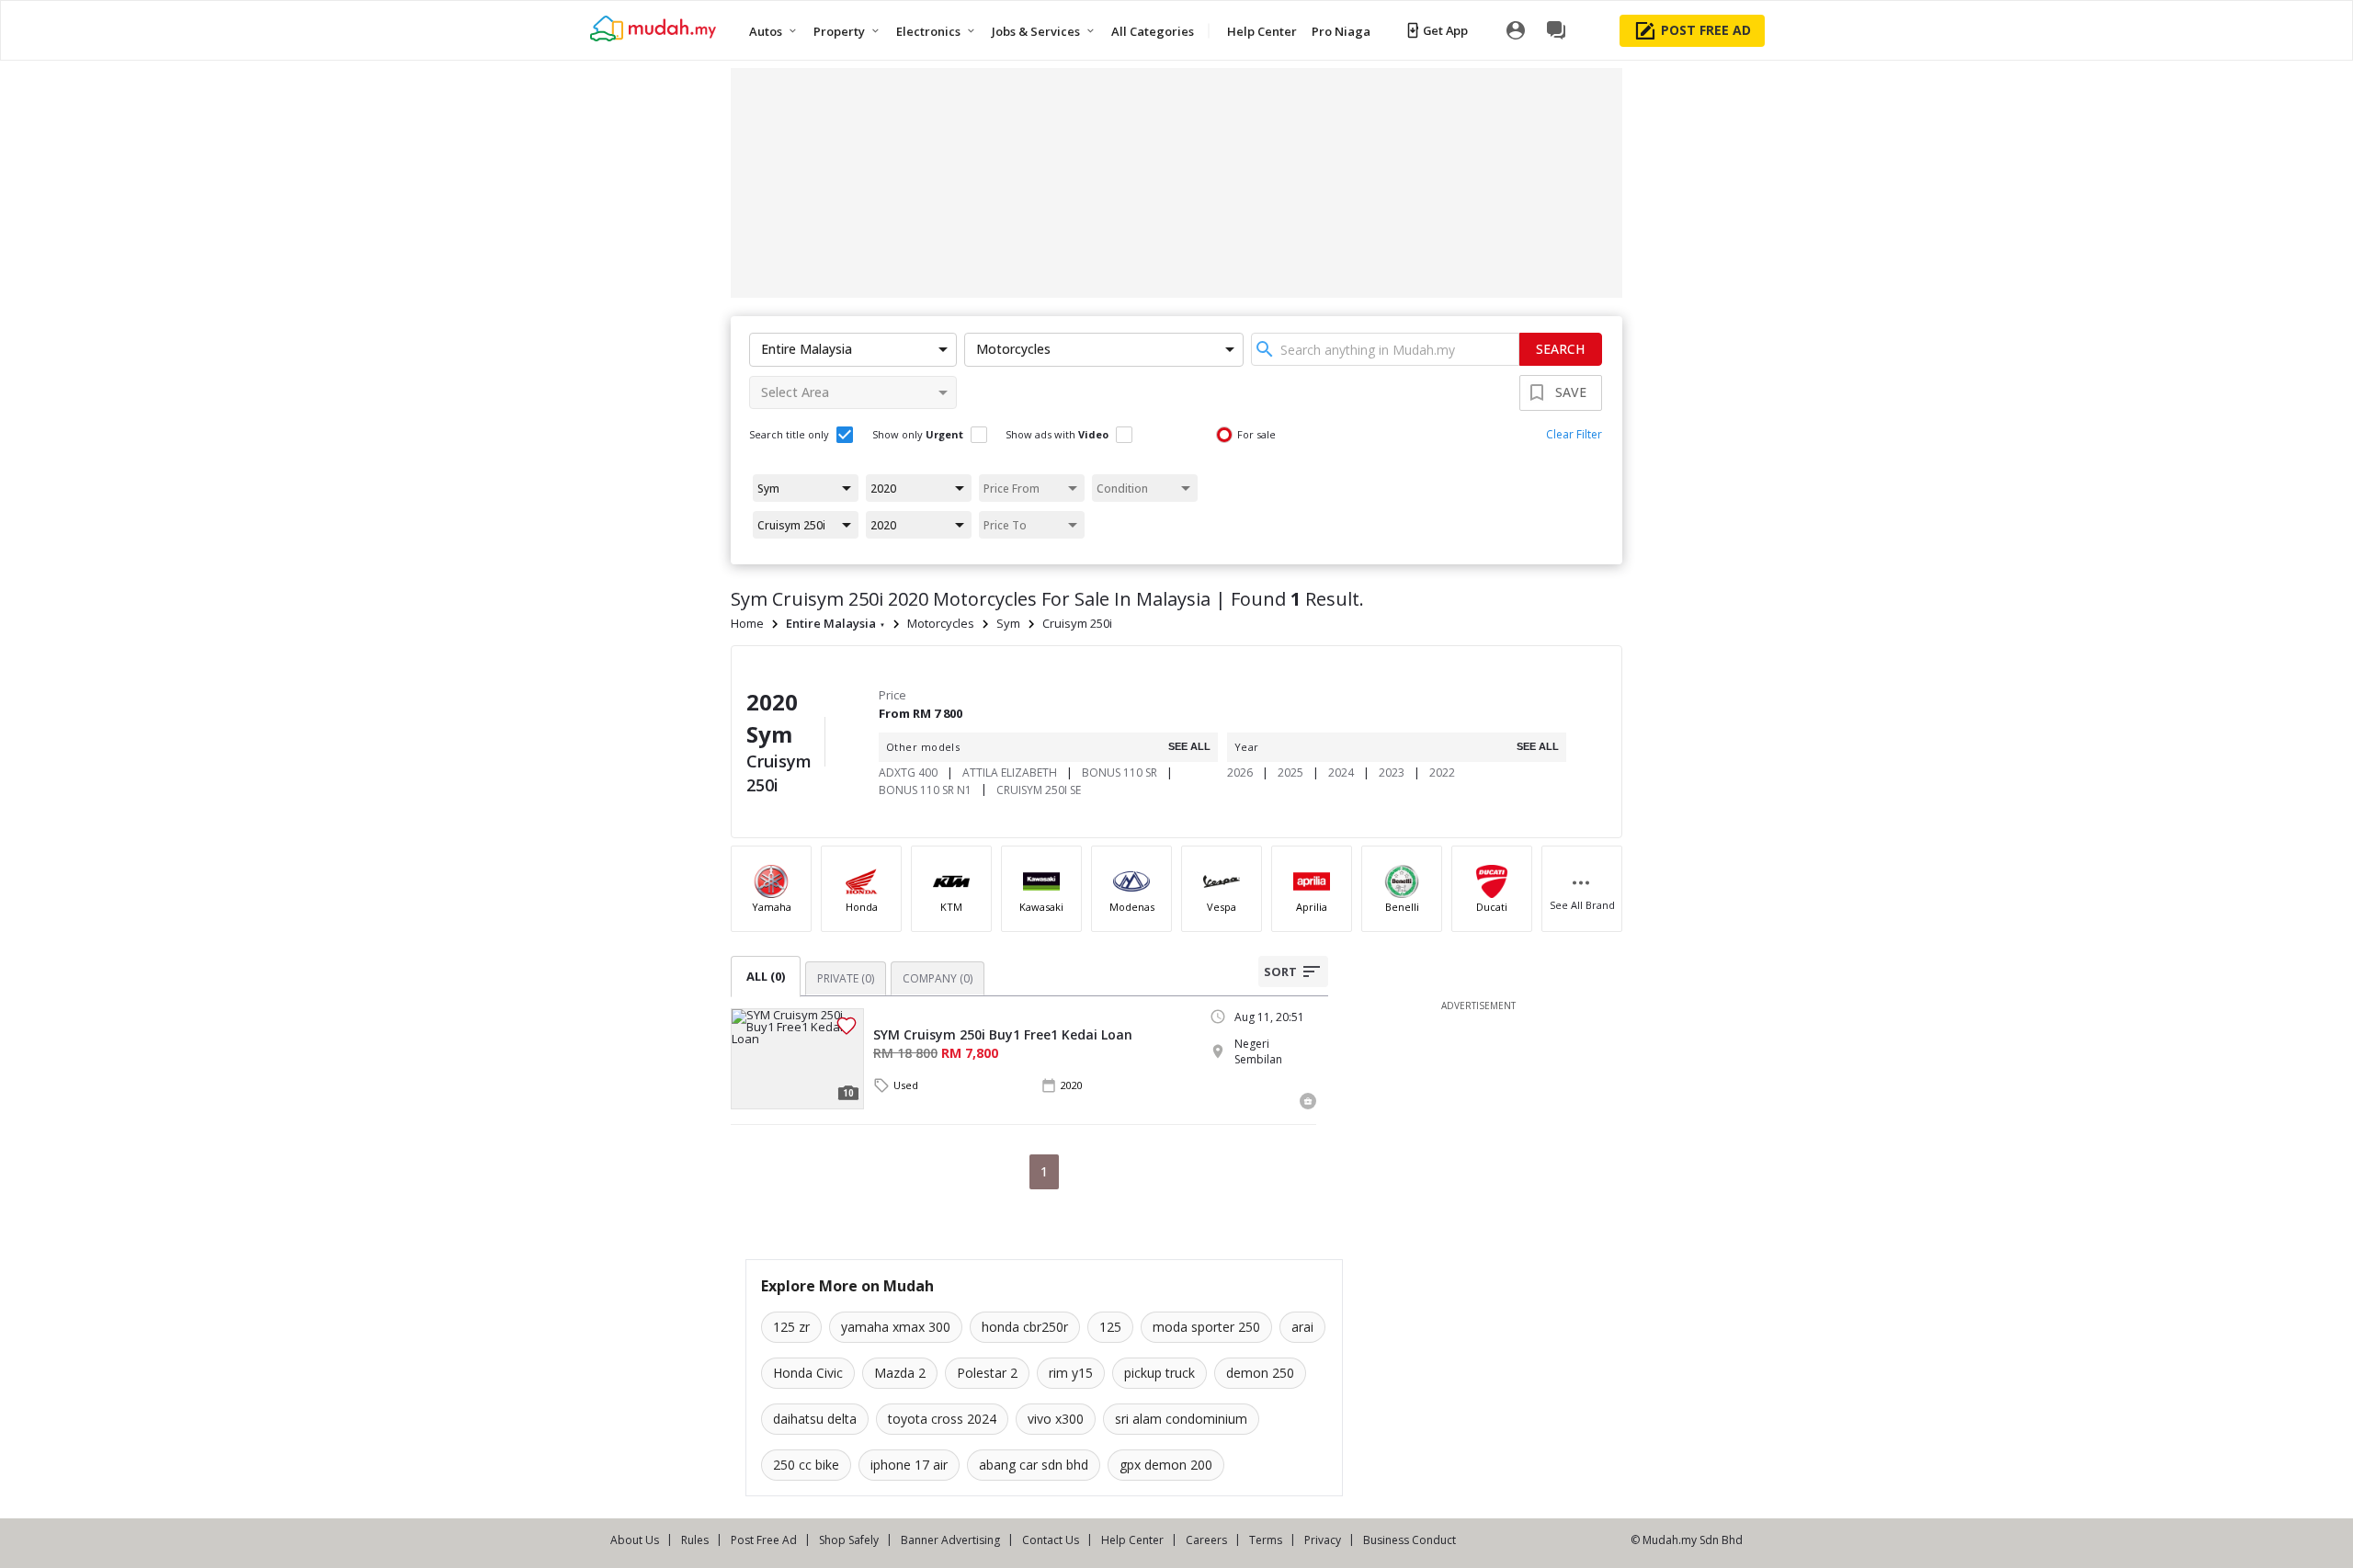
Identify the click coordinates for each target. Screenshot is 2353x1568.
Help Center (1132, 1540)
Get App (1445, 30)
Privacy (1323, 1540)
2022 (1442, 773)
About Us (635, 1540)
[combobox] (1385, 349)
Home (747, 623)
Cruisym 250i (1077, 623)
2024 (1341, 773)
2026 (1240, 773)
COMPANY (938, 978)
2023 (1392, 773)
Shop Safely (849, 1540)
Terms (1266, 1540)
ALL (766, 976)
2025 (1290, 773)
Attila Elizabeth (1010, 773)
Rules (695, 1540)
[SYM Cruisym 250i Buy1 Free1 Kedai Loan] (797, 1059)
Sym (1008, 623)
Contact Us (1051, 1540)
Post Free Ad (764, 1540)
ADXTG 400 (908, 773)
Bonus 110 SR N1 (925, 790)
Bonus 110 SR (1120, 773)
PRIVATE (846, 978)
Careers (1206, 1540)
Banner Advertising (950, 1540)
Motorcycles (941, 623)
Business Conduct (1410, 1540)
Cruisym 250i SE (1039, 790)
